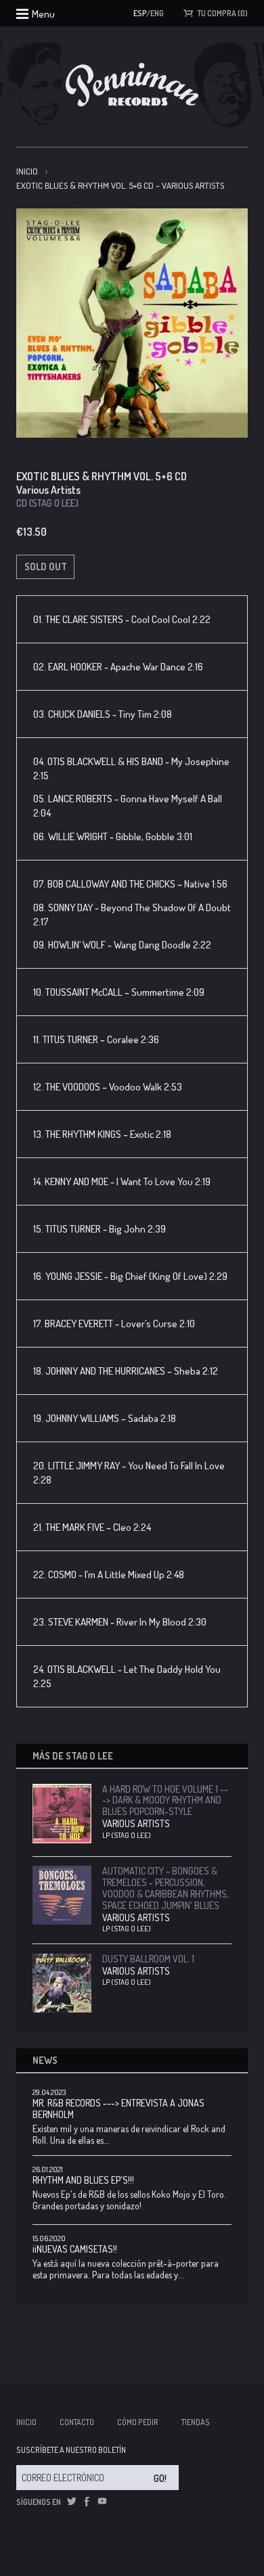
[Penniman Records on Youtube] (102, 2502)
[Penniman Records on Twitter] (72, 2502)
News (45, 2060)
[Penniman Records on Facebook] (87, 2502)
